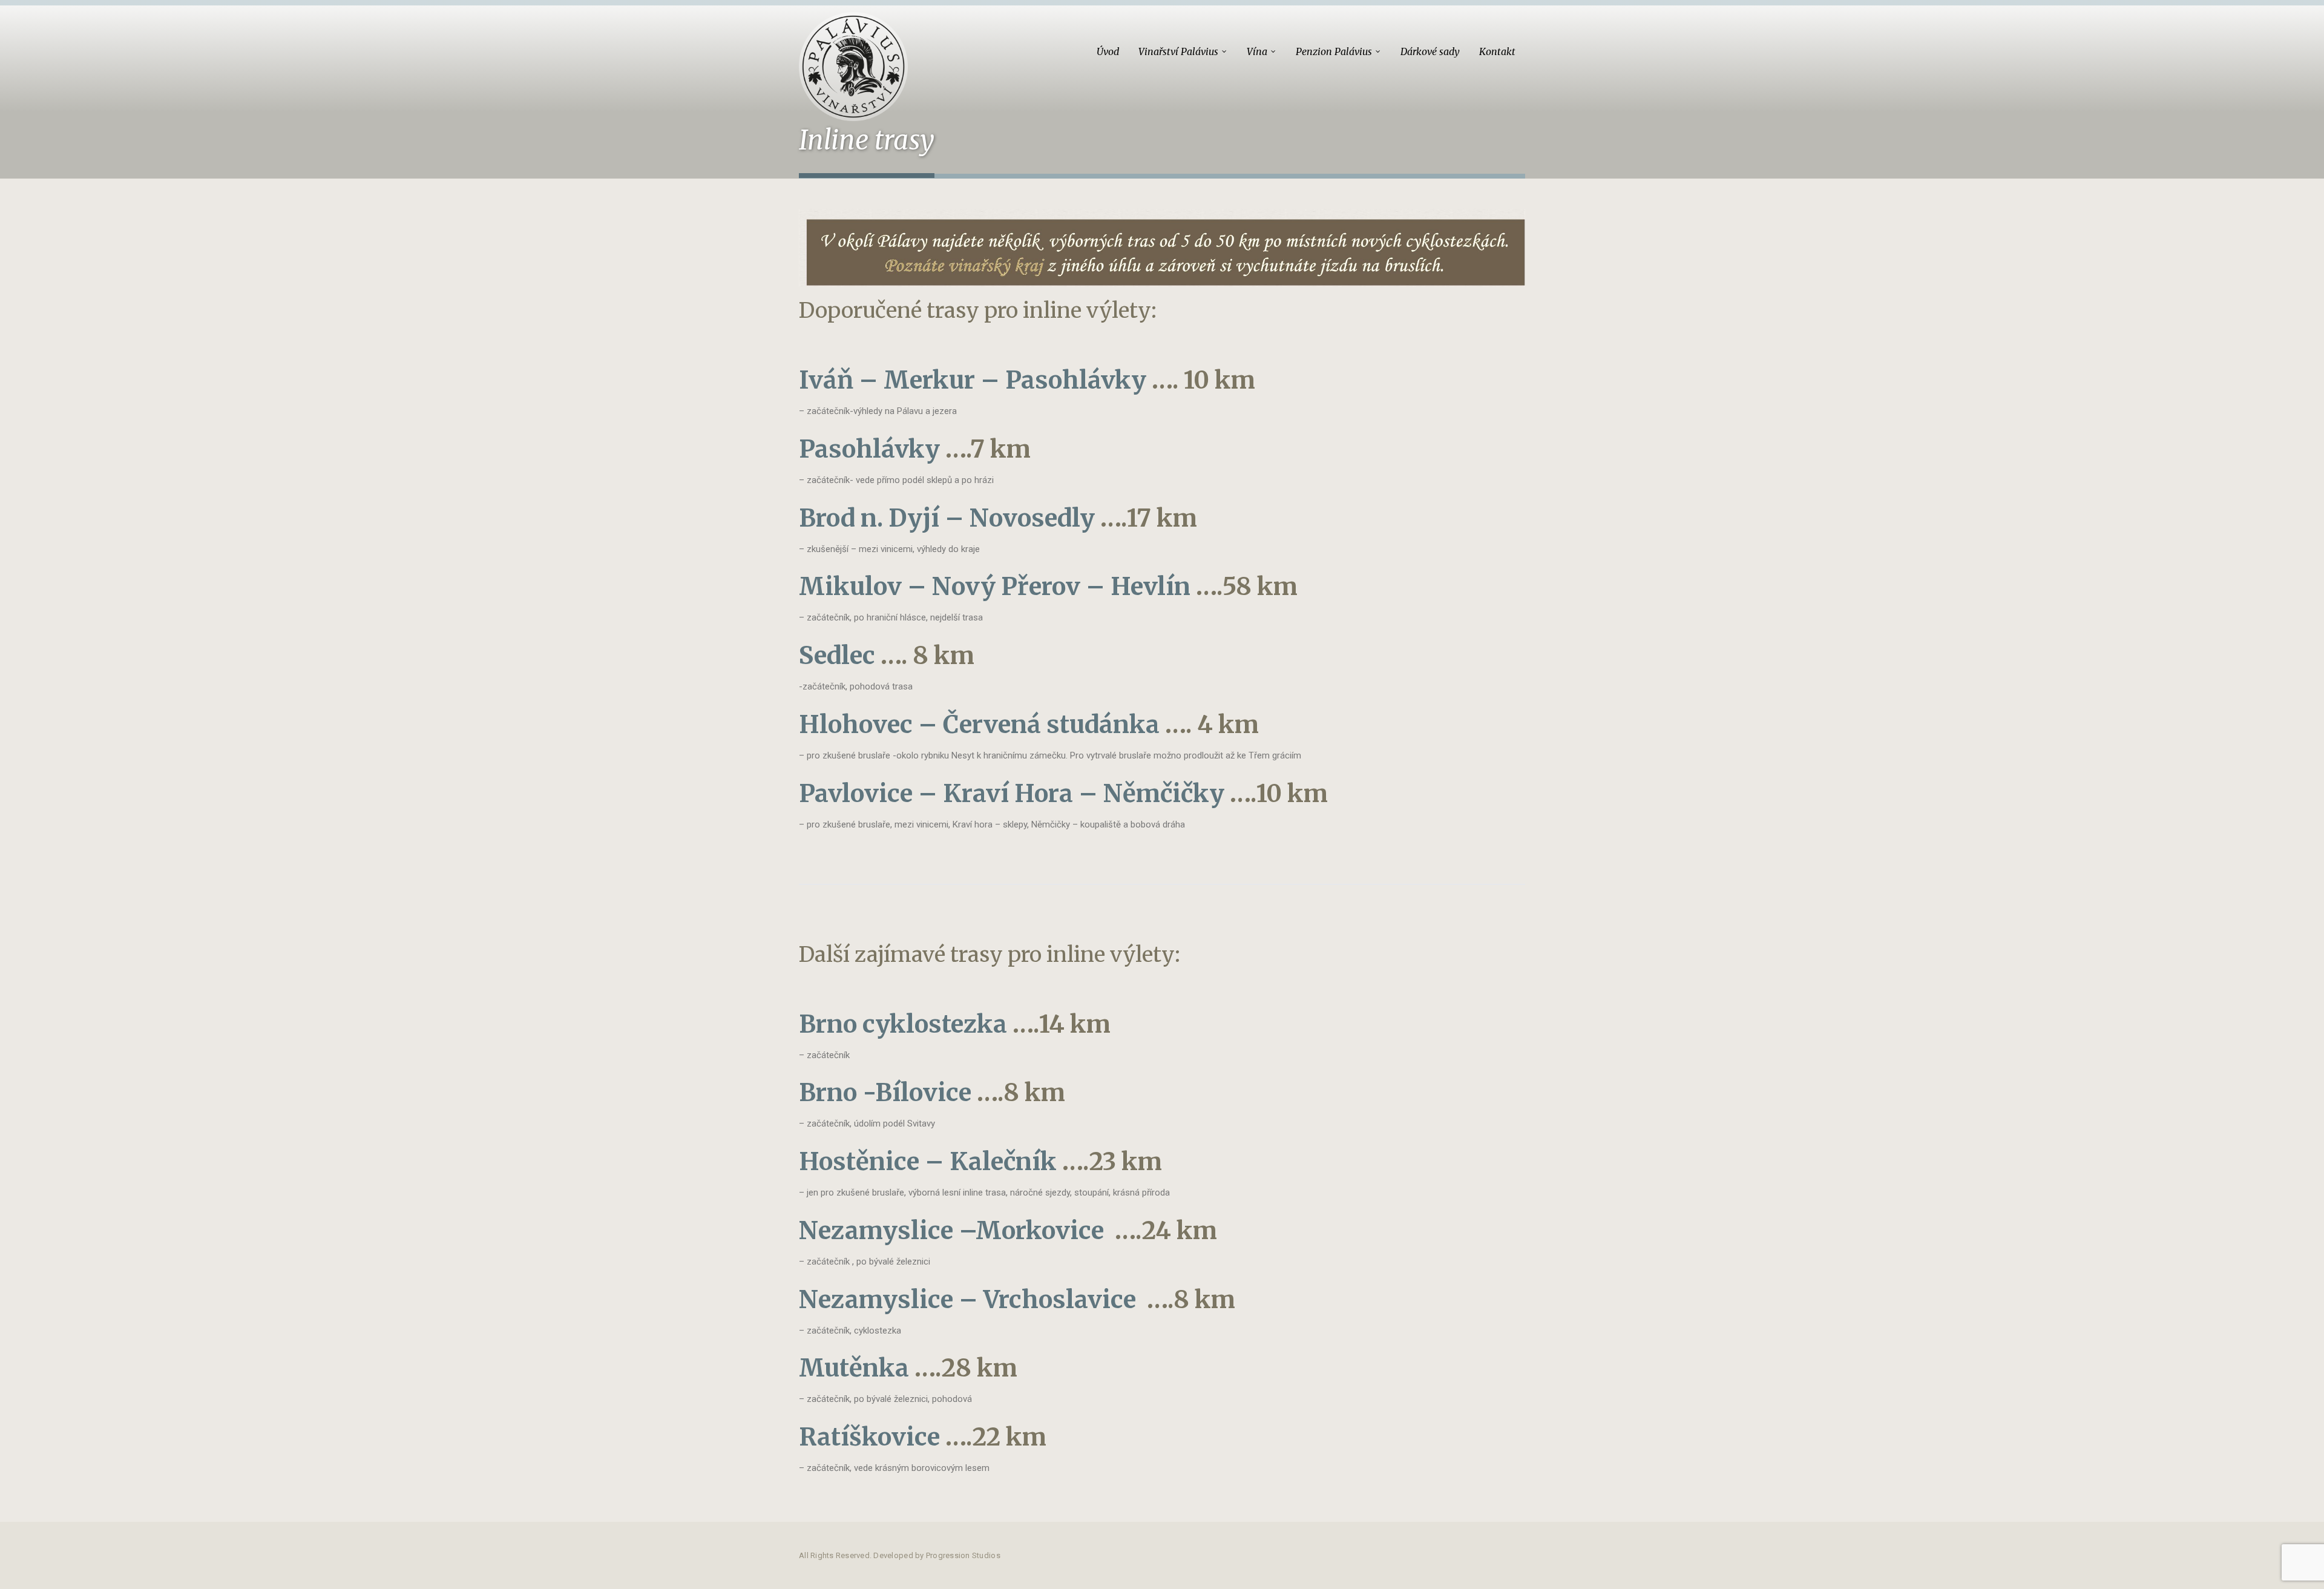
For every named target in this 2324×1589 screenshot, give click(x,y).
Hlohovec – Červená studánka (979, 725)
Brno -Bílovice (885, 1093)
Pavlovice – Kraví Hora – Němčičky (1012, 794)
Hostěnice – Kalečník (928, 1162)
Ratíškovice (869, 1437)
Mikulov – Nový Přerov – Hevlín (995, 587)
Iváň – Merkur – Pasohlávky (973, 380)
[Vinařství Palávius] (853, 61)
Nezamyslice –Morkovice (951, 1231)
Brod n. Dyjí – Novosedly (947, 518)
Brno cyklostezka (903, 1024)
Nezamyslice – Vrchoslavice (967, 1300)
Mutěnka (854, 1368)
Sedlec (837, 656)
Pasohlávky (869, 449)
